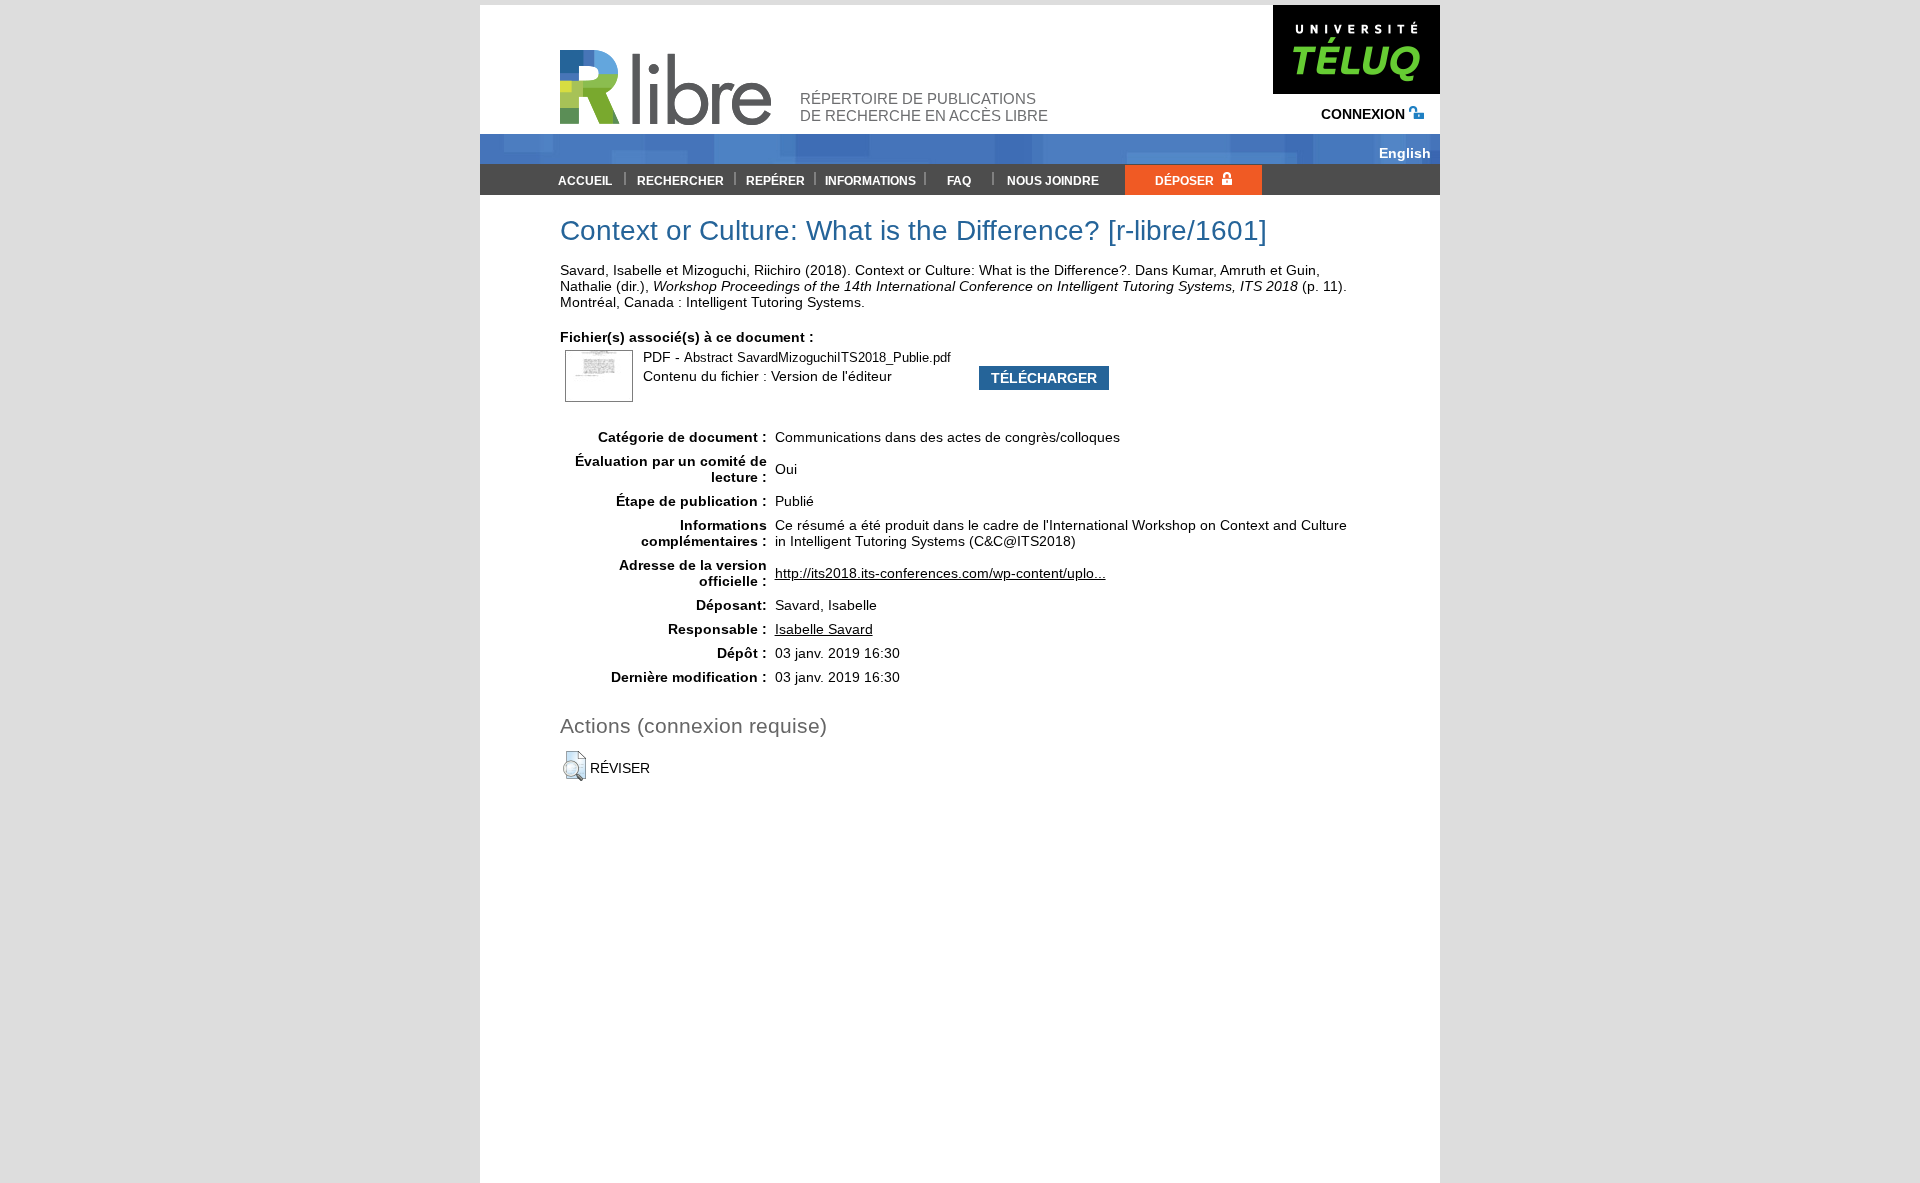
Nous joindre (1053, 181)
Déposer (1186, 181)
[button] (574, 766)
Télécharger (1044, 378)
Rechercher (680, 181)
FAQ (959, 181)
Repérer (775, 181)
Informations (870, 181)
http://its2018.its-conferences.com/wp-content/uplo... (940, 573)
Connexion (1365, 114)
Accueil (585, 181)
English (1405, 153)
